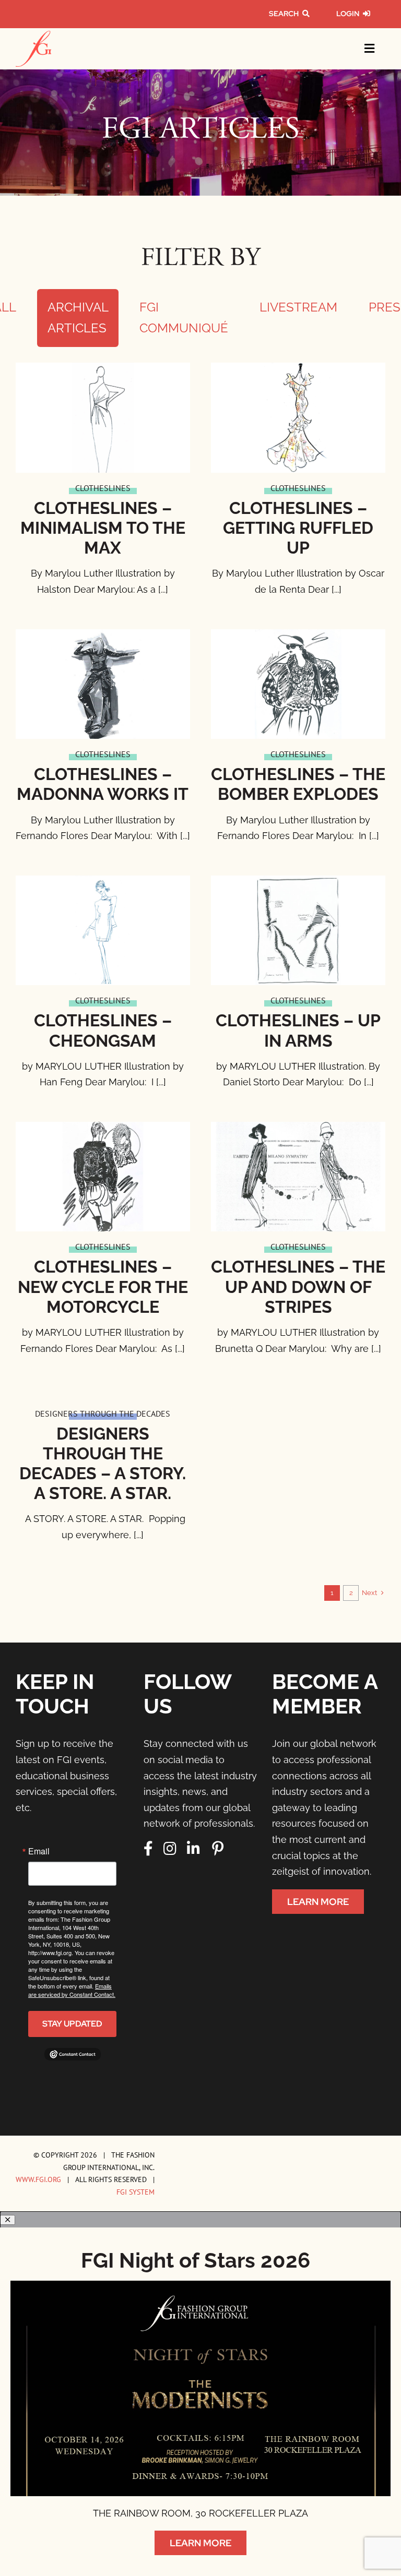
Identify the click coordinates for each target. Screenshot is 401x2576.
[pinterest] (218, 1849)
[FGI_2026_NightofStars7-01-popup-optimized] (200, 2285)
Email (39, 1851)
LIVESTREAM (298, 307)
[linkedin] (193, 1849)
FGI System (135, 2192)
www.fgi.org (38, 2179)
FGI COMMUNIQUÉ (184, 318)
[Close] (8, 2220)
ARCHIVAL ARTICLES (78, 318)
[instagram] (170, 1849)
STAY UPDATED (72, 2024)
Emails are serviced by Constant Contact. (72, 1990)
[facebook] (148, 1849)
